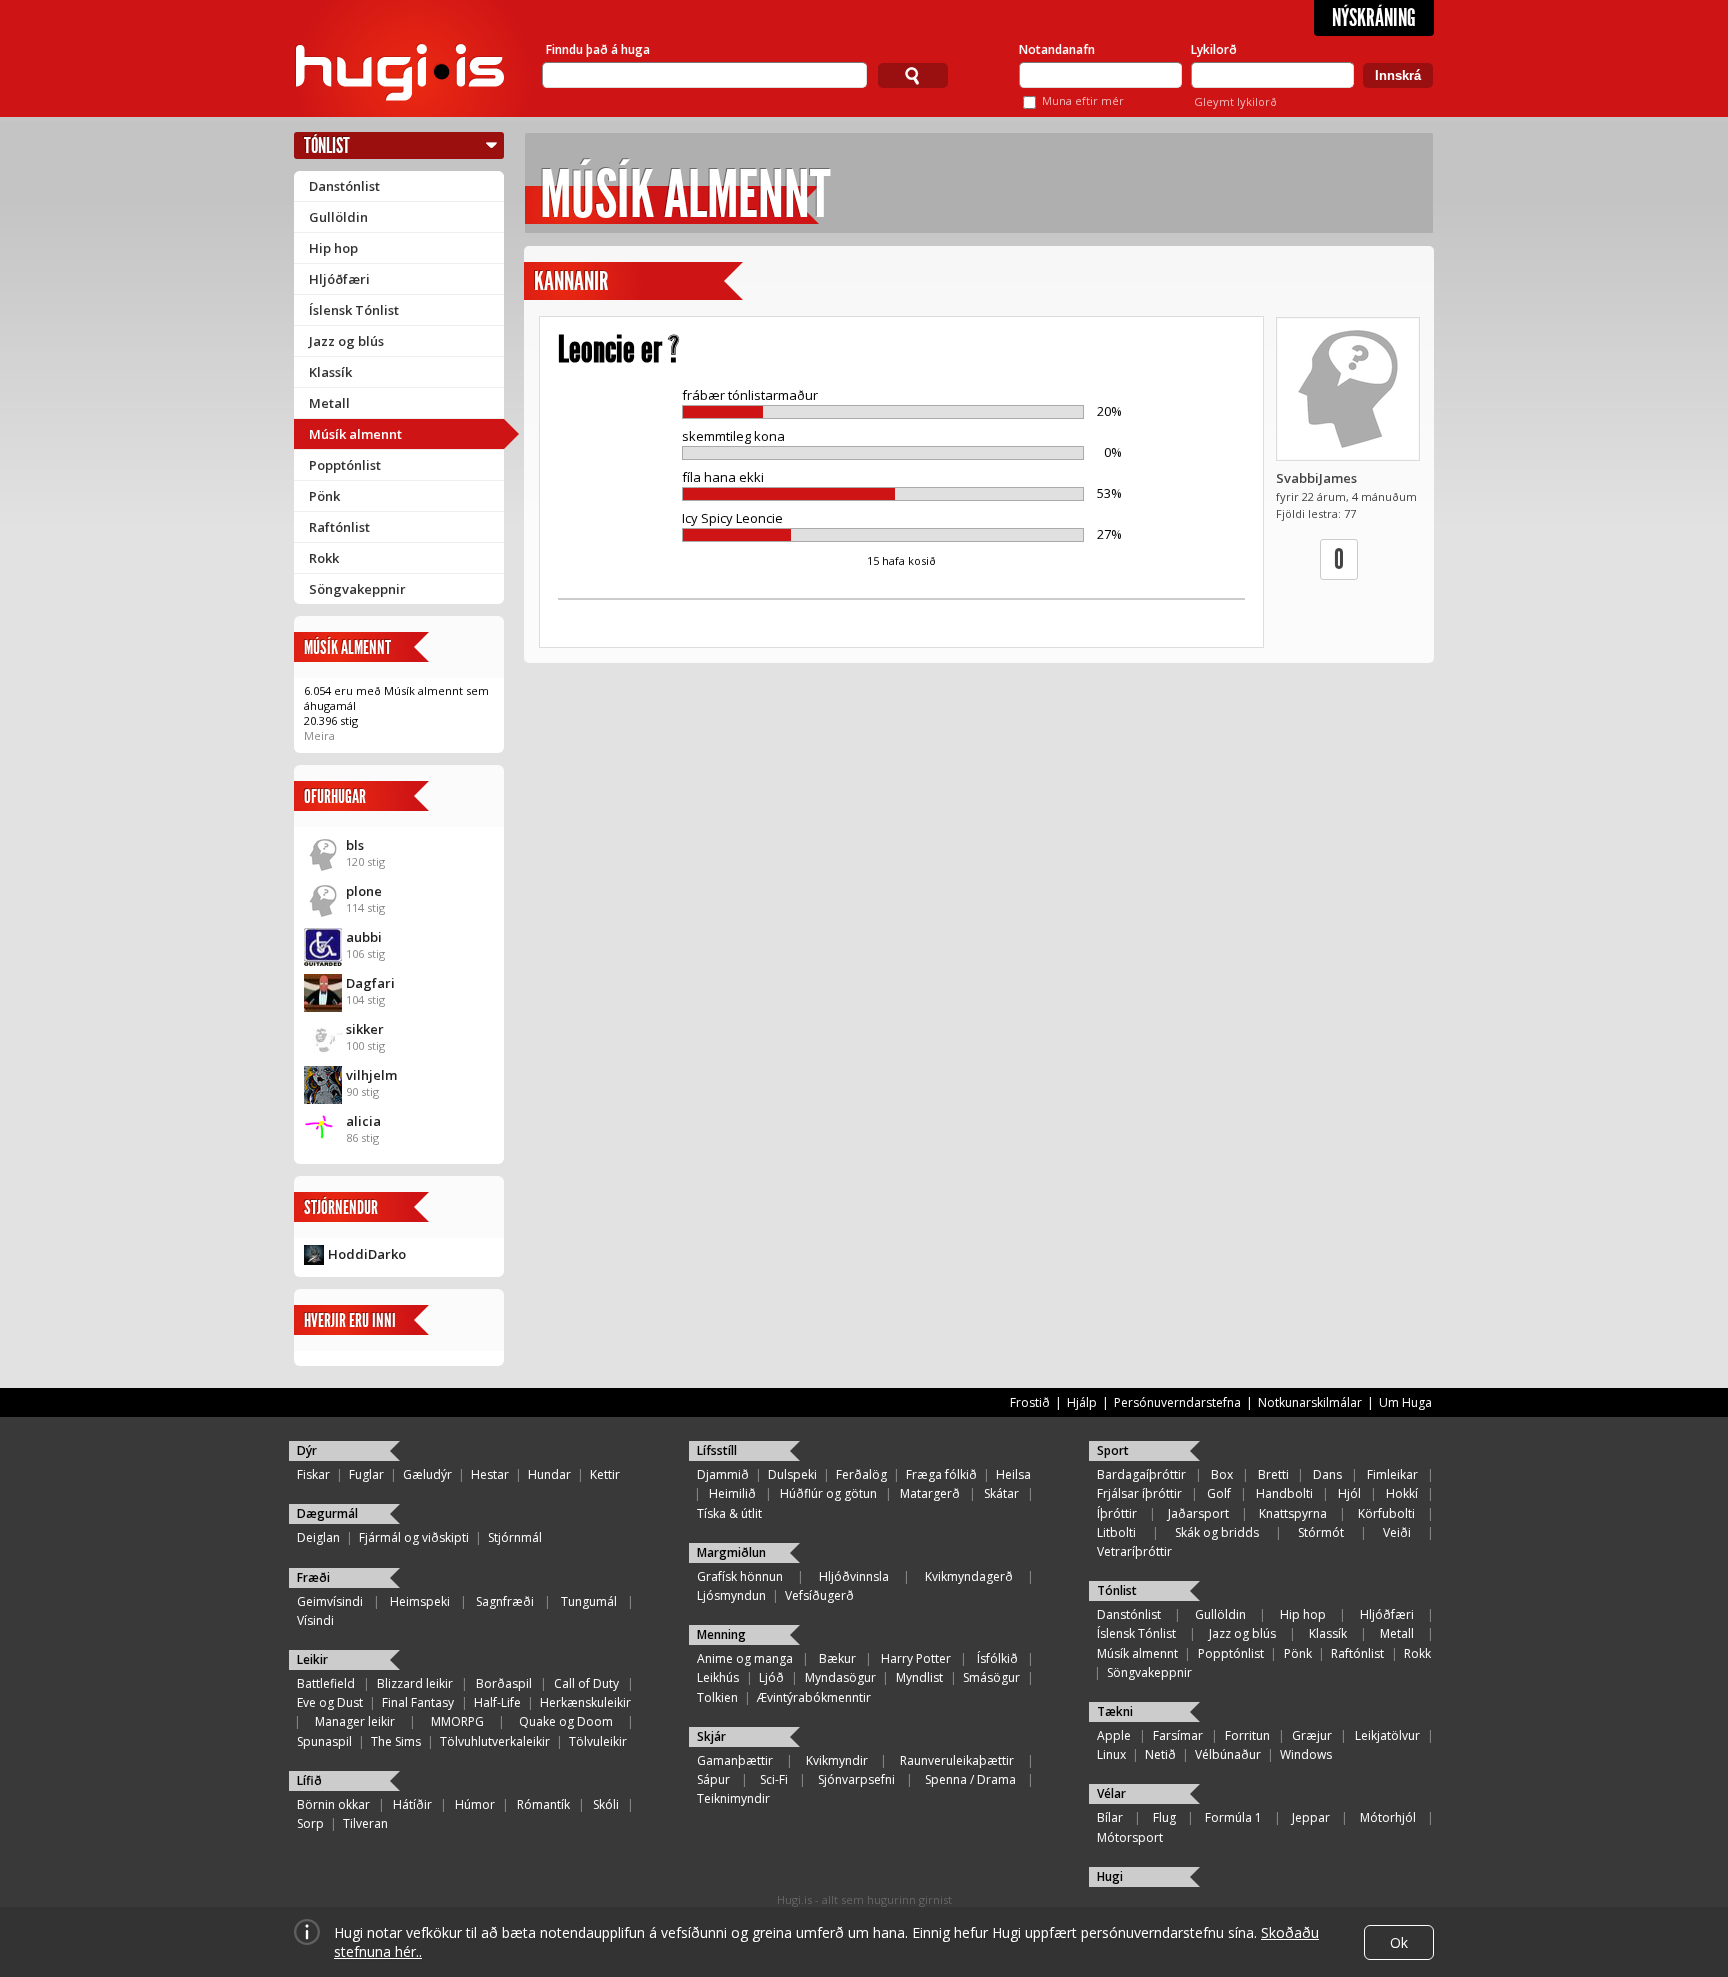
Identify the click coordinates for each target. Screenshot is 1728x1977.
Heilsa (1013, 1474)
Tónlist (327, 145)
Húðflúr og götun (828, 1493)
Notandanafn (1057, 49)
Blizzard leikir (415, 1683)
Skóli (606, 1804)
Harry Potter (916, 1658)
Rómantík (543, 1804)
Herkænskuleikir (585, 1702)
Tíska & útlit (729, 1513)
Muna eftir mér (1083, 100)
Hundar (549, 1474)
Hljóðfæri (339, 279)
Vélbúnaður (1228, 1754)
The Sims (396, 1741)
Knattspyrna (1293, 1513)
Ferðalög (861, 1474)
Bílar (1110, 1817)
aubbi (364, 937)
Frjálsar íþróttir (1139, 1493)
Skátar (1001, 1493)
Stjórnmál (515, 1537)
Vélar (1111, 1793)
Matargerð (930, 1493)
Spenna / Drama (970, 1779)
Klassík (330, 372)
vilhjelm (371, 1075)
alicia (363, 1121)
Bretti (1273, 1474)
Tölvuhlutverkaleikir (495, 1741)
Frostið (1030, 1402)
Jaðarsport (1198, 1513)
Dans (1327, 1474)
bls (355, 845)
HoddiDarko (367, 1254)
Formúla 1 (1233, 1817)
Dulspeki (792, 1474)
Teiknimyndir (733, 1798)
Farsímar (1178, 1735)
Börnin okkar (333, 1804)
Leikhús (718, 1677)
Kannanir (571, 281)
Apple (1114, 1735)
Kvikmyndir (837, 1760)
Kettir (605, 1474)
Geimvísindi (330, 1601)
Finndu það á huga (598, 49)
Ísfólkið (997, 1658)
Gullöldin (338, 217)
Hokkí (1402, 1493)
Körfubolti (1386, 1513)
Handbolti (1284, 1493)
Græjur (1312, 1735)
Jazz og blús (346, 341)
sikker (365, 1029)
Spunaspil (324, 1741)
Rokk (324, 558)
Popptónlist (345, 465)
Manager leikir (355, 1721)
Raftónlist (339, 527)
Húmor (475, 1804)
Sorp (310, 1823)
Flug (1164, 1817)
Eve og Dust (330, 1702)
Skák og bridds (1217, 1532)
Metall (329, 403)
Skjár (711, 1736)
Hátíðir (412, 1804)
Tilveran (365, 1823)
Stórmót (1321, 1532)
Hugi (1110, 1876)
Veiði (1397, 1532)
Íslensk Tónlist (354, 310)
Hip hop (333, 248)
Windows (1306, 1754)
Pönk (324, 496)
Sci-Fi (774, 1779)
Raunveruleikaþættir (957, 1760)
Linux (1111, 1754)
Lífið (309, 1780)
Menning (721, 1634)
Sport (1113, 1450)
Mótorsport (1130, 1837)
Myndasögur (840, 1677)
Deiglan (318, 1537)
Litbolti (1116, 1532)
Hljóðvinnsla (854, 1576)
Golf (1219, 1493)
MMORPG (457, 1721)
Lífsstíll (717, 1450)
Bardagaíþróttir (1141, 1474)
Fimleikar (1392, 1474)
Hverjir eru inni (350, 1320)
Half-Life (497, 1702)
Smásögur (991, 1677)
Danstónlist (344, 186)
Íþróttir (1117, 1513)
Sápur (713, 1779)
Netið (1160, 1754)
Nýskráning (1374, 18)
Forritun (1247, 1735)
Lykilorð (1214, 49)
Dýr (307, 1450)
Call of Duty (586, 1683)
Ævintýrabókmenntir (814, 1697)
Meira (319, 735)
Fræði (313, 1577)
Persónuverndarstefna (1177, 1402)
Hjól (1349, 1493)
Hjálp (1082, 1402)
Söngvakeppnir (357, 589)
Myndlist (919, 1677)
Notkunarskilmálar (1310, 1402)
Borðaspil (504, 1683)
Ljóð (771, 1677)
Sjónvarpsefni (856, 1779)
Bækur (837, 1658)
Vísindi (315, 1620)
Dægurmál (327, 1513)
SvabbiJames (1316, 478)
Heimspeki (420, 1601)
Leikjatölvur (1387, 1735)
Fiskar (313, 1474)
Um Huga (1405, 1402)
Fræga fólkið (941, 1474)
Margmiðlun (731, 1552)
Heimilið (732, 1493)
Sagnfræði (505, 1601)
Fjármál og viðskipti (414, 1537)
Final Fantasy (418, 1702)
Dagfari (370, 983)
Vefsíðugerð (819, 1595)
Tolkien (717, 1697)
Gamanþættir (735, 1760)
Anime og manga (745, 1658)
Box (1222, 1474)
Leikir (312, 1659)
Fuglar (366, 1474)
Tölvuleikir (598, 1741)
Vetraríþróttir (1134, 1551)
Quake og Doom (566, 1721)
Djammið (723, 1474)
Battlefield (326, 1683)
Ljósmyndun (731, 1595)
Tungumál (589, 1601)
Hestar (490, 1474)
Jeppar (1311, 1817)
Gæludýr (427, 1474)
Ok (1399, 1942)
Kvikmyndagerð (969, 1576)
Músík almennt (355, 434)
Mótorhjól (1388, 1817)
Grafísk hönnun (740, 1576)
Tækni (1115, 1711)
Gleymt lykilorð (1235, 101)
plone (364, 891)
